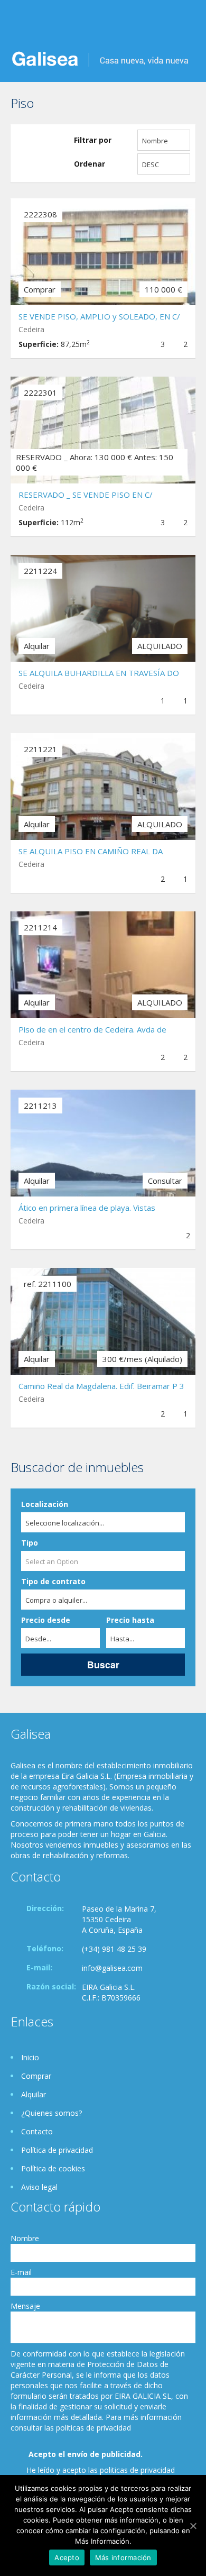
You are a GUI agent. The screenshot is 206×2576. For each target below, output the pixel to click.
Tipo (30, 1543)
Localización (45, 1504)
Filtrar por (93, 140)
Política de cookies (53, 2168)
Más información (123, 2557)
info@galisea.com (112, 1968)
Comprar (36, 2076)
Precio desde (46, 1620)
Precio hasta (130, 1620)
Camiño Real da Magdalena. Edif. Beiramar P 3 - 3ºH (101, 1387)
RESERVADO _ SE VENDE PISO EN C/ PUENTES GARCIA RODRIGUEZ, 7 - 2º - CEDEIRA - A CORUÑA (90, 496)
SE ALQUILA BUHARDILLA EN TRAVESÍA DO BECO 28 (99, 674)
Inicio (30, 2057)
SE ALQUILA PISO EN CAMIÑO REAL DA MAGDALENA (91, 852)
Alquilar (34, 2094)
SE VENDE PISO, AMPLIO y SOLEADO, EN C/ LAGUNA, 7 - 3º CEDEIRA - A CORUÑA (99, 318)
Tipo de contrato (53, 1581)
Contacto (37, 2131)
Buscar (103, 1664)
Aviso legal (39, 2187)
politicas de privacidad (137, 2470)
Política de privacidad (57, 2150)
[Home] (100, 58)
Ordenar (90, 164)
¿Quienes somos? (51, 2113)
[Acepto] (193, 2526)
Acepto (67, 2557)
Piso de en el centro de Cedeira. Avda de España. (92, 1031)
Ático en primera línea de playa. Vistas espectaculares (87, 1209)
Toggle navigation (20, 25)
